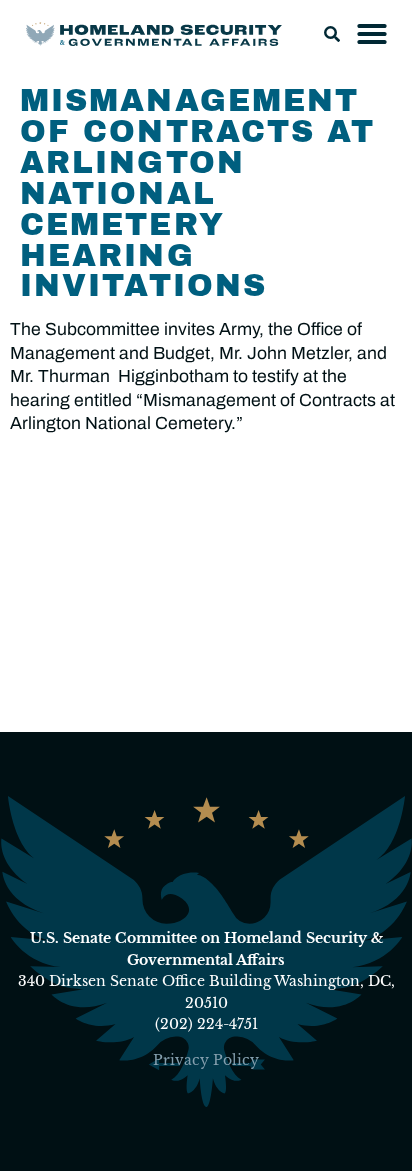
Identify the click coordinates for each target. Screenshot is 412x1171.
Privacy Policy (206, 1060)
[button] (332, 34)
